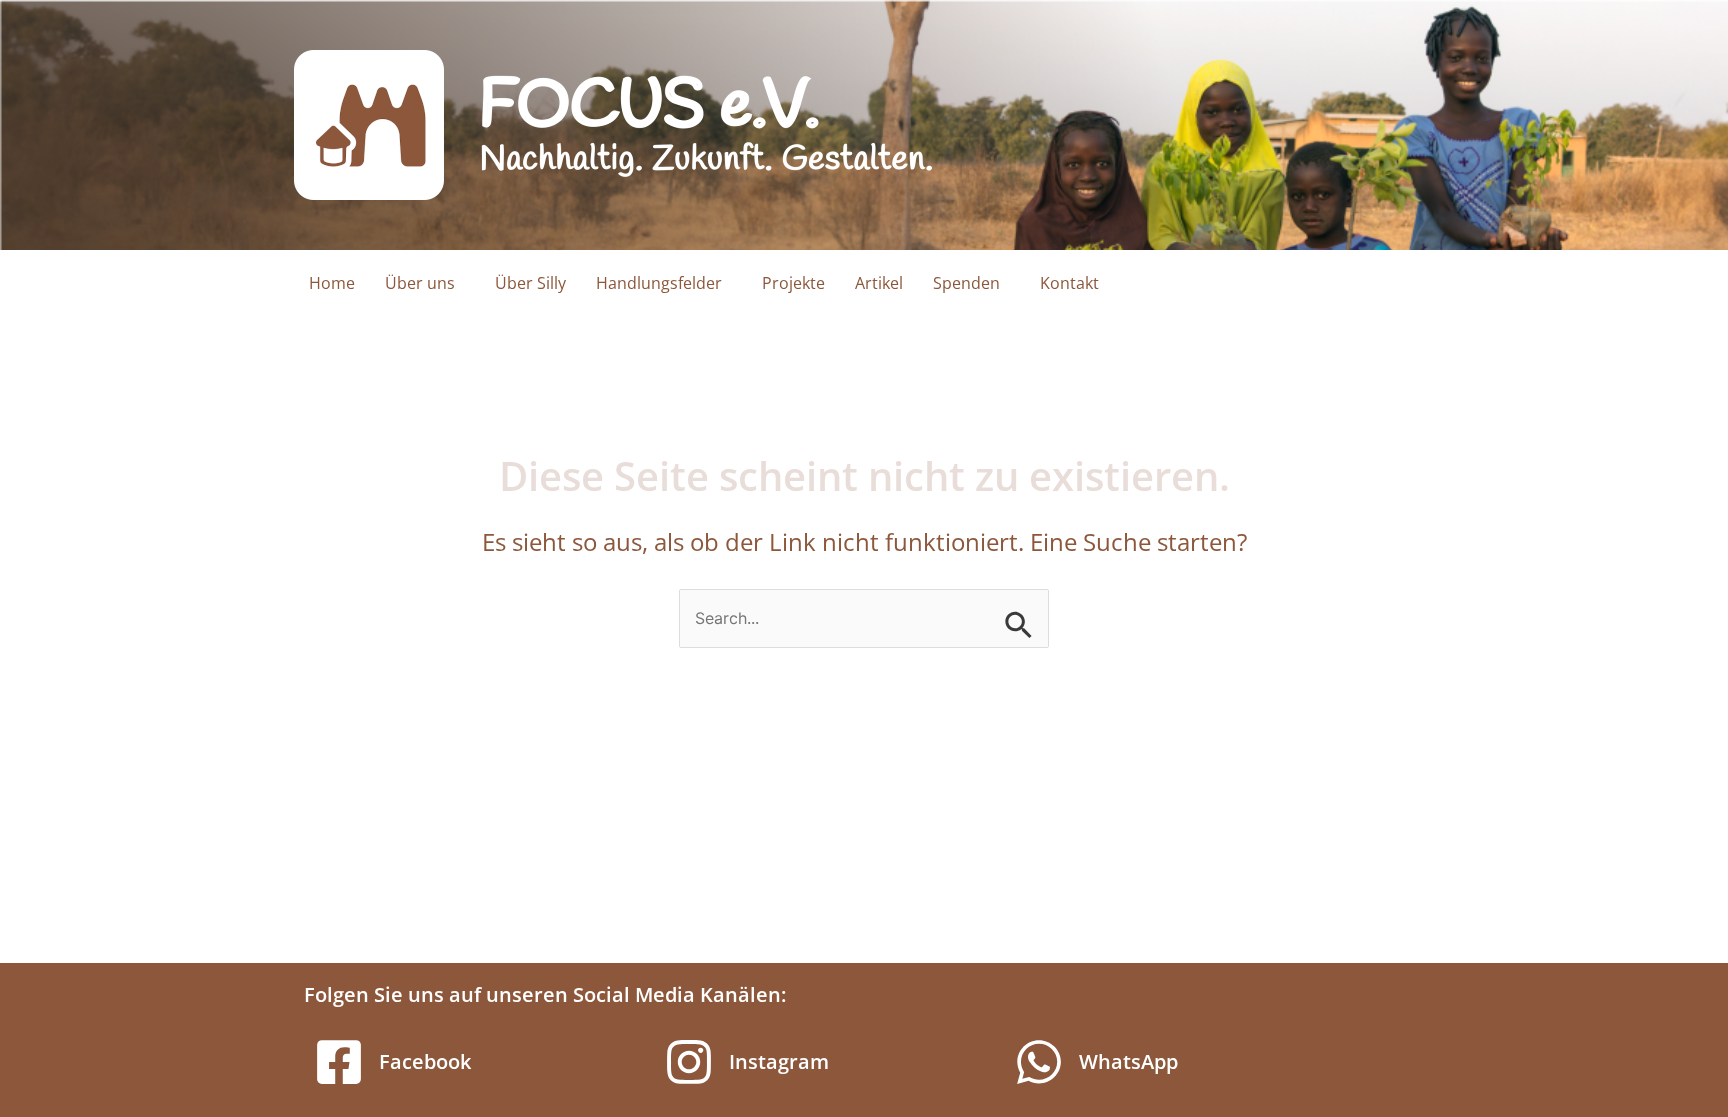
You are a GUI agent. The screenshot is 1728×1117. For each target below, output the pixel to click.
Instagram (779, 1061)
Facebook (425, 1061)
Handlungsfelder (659, 283)
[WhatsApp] (1039, 1062)
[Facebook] (339, 1062)
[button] (425, 283)
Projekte (793, 283)
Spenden (966, 283)
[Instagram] (689, 1062)
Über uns (420, 283)
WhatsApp (1128, 1061)
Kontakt (1069, 283)
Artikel (879, 283)
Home (332, 283)
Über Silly (530, 283)
